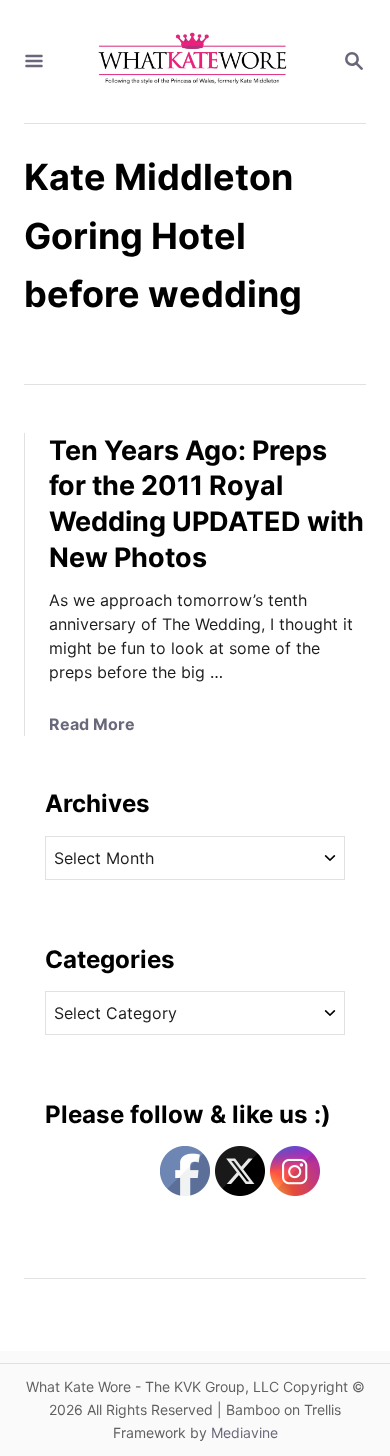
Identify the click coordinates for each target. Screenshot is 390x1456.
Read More (92, 724)
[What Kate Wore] (193, 61)
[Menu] (34, 62)
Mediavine (244, 1432)
